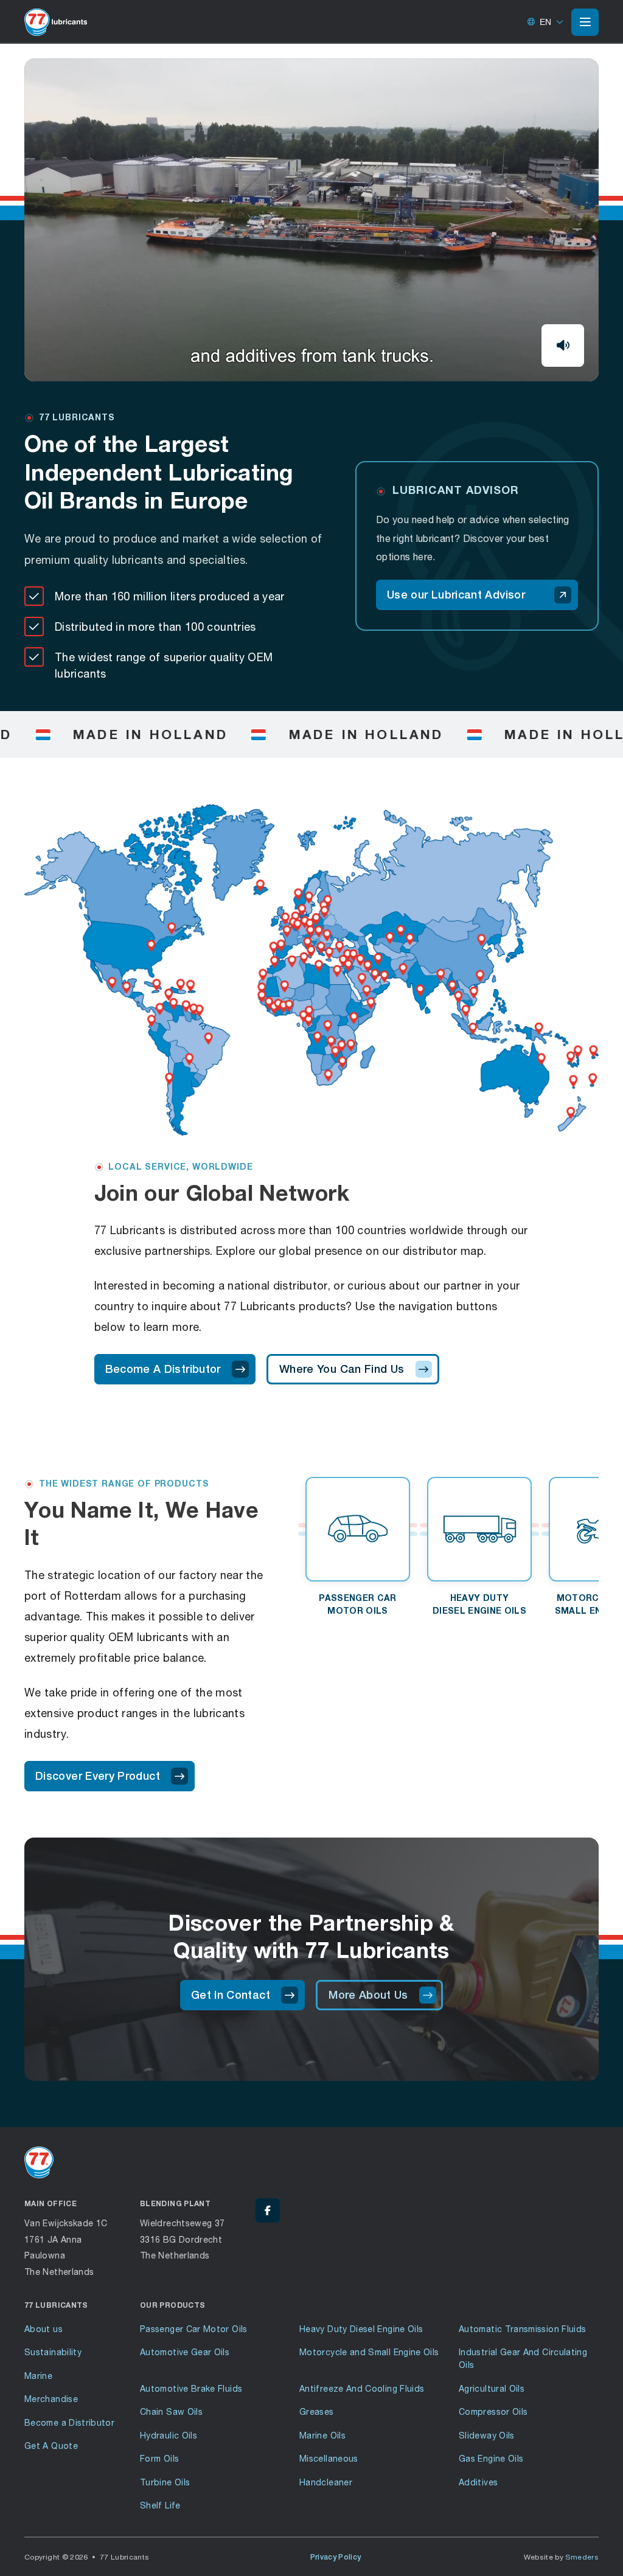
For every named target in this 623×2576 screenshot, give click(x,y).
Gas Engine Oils (491, 2458)
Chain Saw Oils (171, 2411)
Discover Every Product (98, 1776)
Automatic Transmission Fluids (522, 2329)
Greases (317, 2411)
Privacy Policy (336, 2557)
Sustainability (53, 2352)
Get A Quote (51, 2446)
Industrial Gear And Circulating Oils (523, 2358)
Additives (478, 2482)
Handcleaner (326, 2482)
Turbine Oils (165, 2482)
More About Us (368, 1995)
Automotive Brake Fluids (191, 2388)
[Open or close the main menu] (585, 22)
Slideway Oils (487, 2435)
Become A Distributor (163, 1369)
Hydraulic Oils (169, 2435)
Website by (562, 2557)
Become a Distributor (69, 2422)
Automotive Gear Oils (185, 2352)
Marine (38, 2376)
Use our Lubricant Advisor (456, 595)
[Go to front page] (56, 22)
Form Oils (159, 2458)
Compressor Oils (493, 2411)
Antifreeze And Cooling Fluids (362, 2388)
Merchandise (51, 2399)
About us (44, 2329)
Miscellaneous (329, 2458)
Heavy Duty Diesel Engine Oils (361, 2329)
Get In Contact (231, 1995)
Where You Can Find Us (342, 1369)
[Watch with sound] (563, 345)
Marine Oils (322, 2435)
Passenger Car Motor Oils (194, 2329)
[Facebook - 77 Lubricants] (268, 2210)
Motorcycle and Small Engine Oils (369, 2352)
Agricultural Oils (492, 2388)
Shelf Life (160, 2505)
